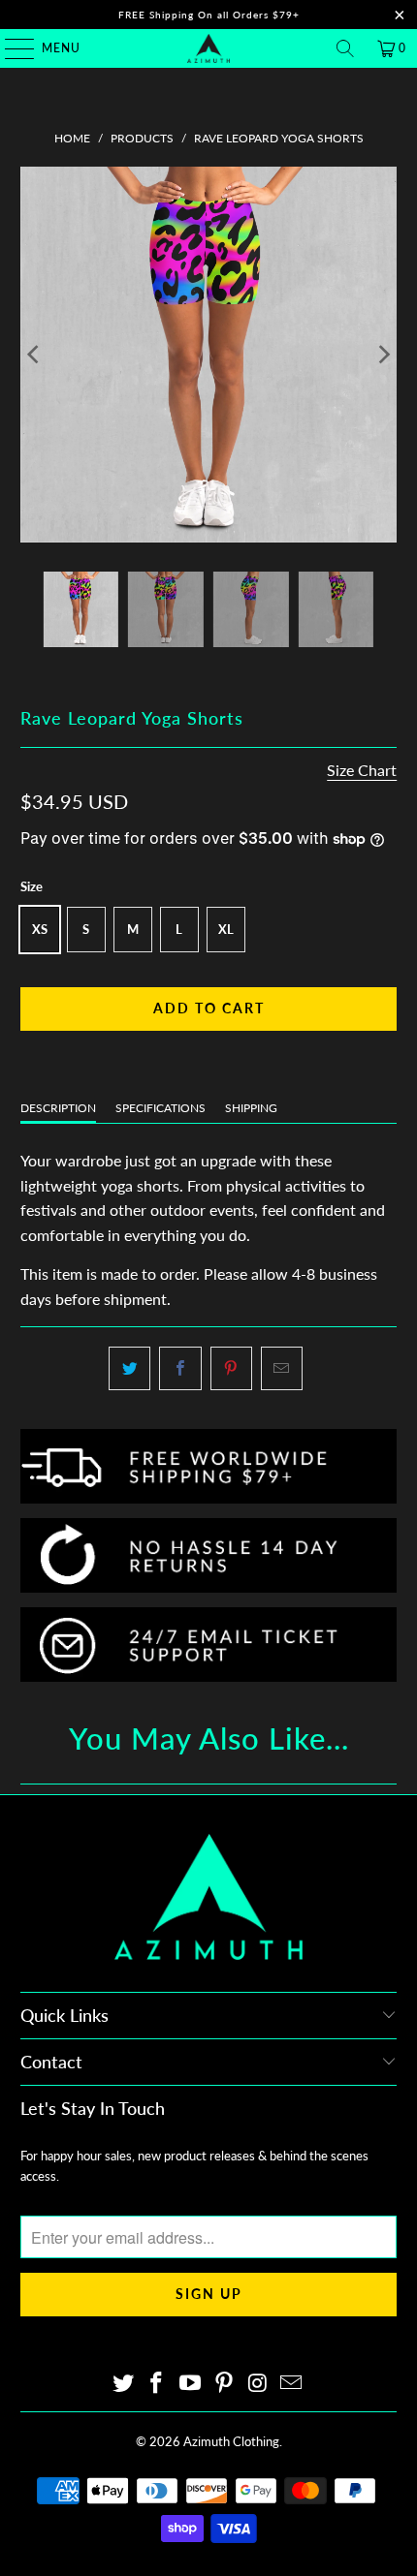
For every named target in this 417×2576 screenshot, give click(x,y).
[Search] (345, 48)
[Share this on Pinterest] (231, 1369)
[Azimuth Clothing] (209, 48)
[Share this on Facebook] (180, 1369)
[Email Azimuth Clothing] (292, 2384)
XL (226, 929)
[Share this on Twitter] (129, 1369)
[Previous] (35, 355)
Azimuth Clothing (231, 2441)
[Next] (382, 355)
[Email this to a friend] (282, 1369)
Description (58, 1108)
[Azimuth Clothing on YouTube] (191, 2384)
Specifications (160, 1108)
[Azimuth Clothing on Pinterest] (225, 2384)
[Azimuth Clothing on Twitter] (123, 2384)
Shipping (251, 1108)
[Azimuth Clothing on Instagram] (258, 2384)
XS (40, 929)
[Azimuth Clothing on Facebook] (157, 2384)
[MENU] (10, 48)
